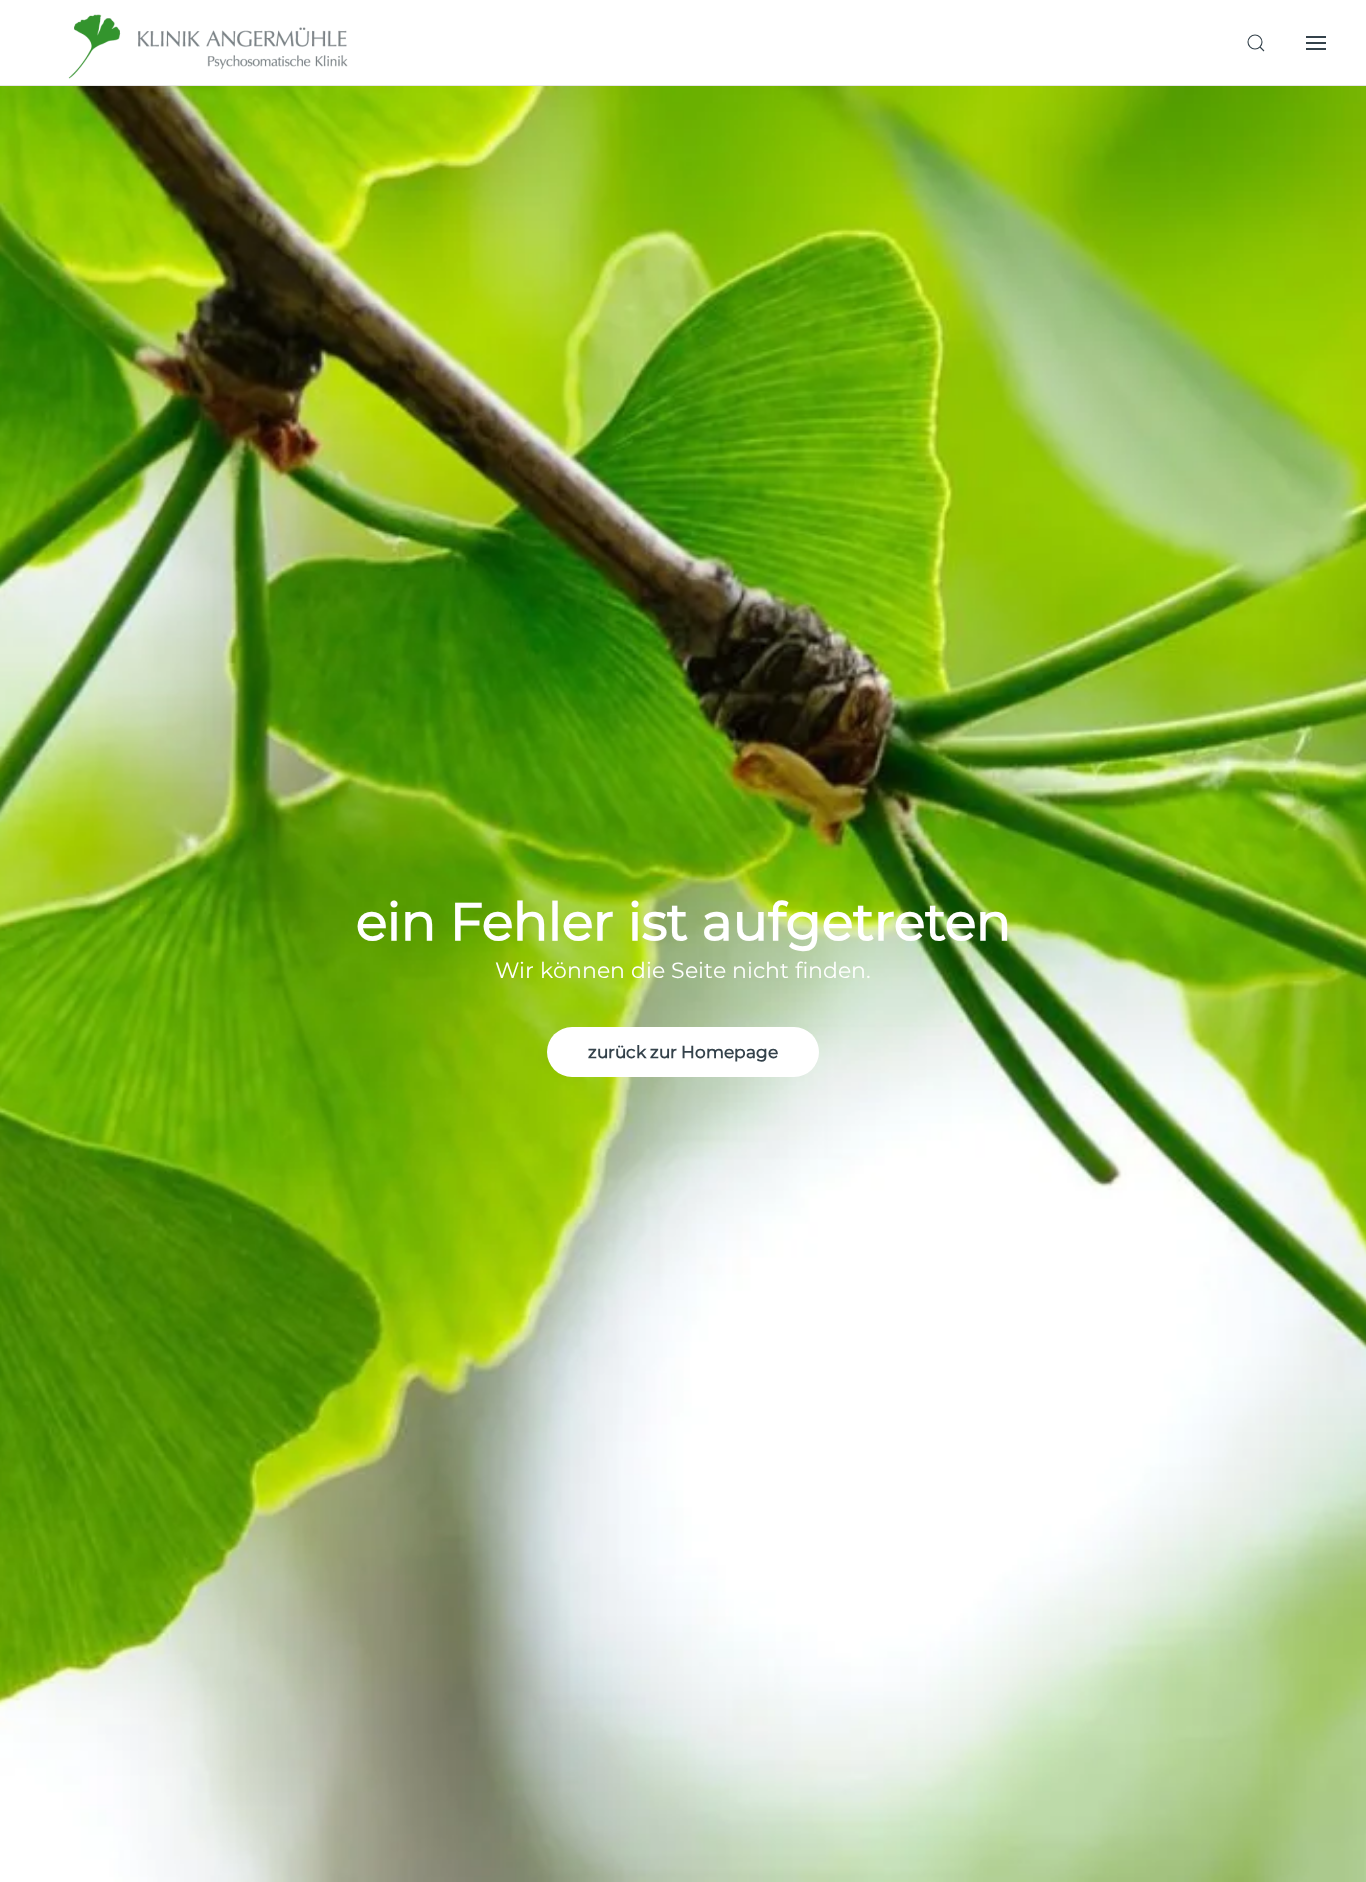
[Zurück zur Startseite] (210, 42)
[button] (1256, 43)
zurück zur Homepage (683, 1052)
